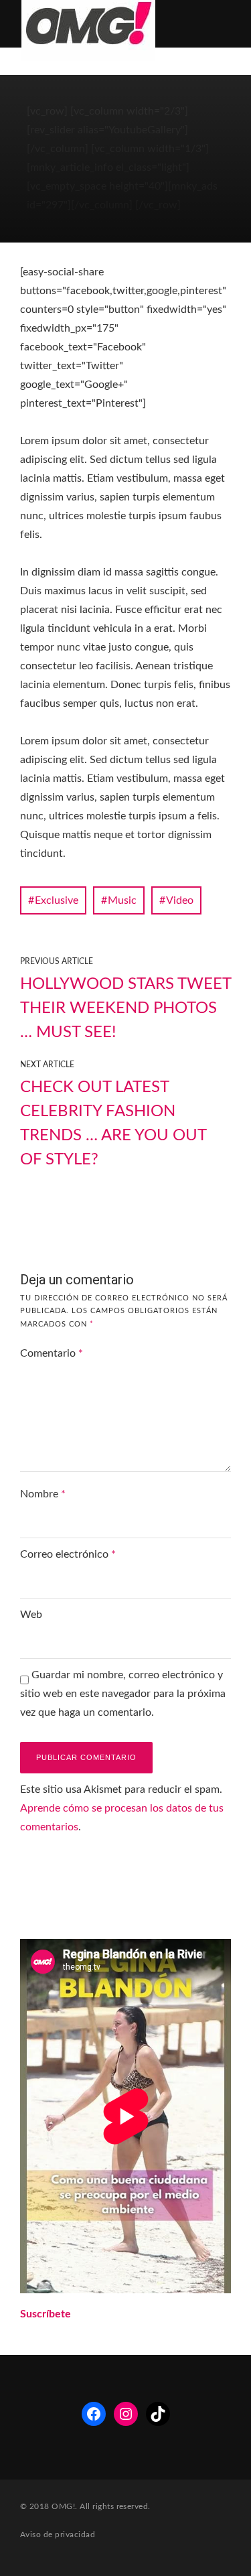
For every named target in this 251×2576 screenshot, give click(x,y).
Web (31, 1615)
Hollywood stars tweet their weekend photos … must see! (125, 1008)
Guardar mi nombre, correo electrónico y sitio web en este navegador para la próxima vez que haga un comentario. (123, 1694)
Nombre (43, 1494)
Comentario (52, 1353)
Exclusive (57, 900)
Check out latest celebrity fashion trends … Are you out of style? (113, 1124)
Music (122, 900)
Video (180, 900)
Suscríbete (46, 2314)
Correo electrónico (68, 1554)
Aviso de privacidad (58, 2534)
